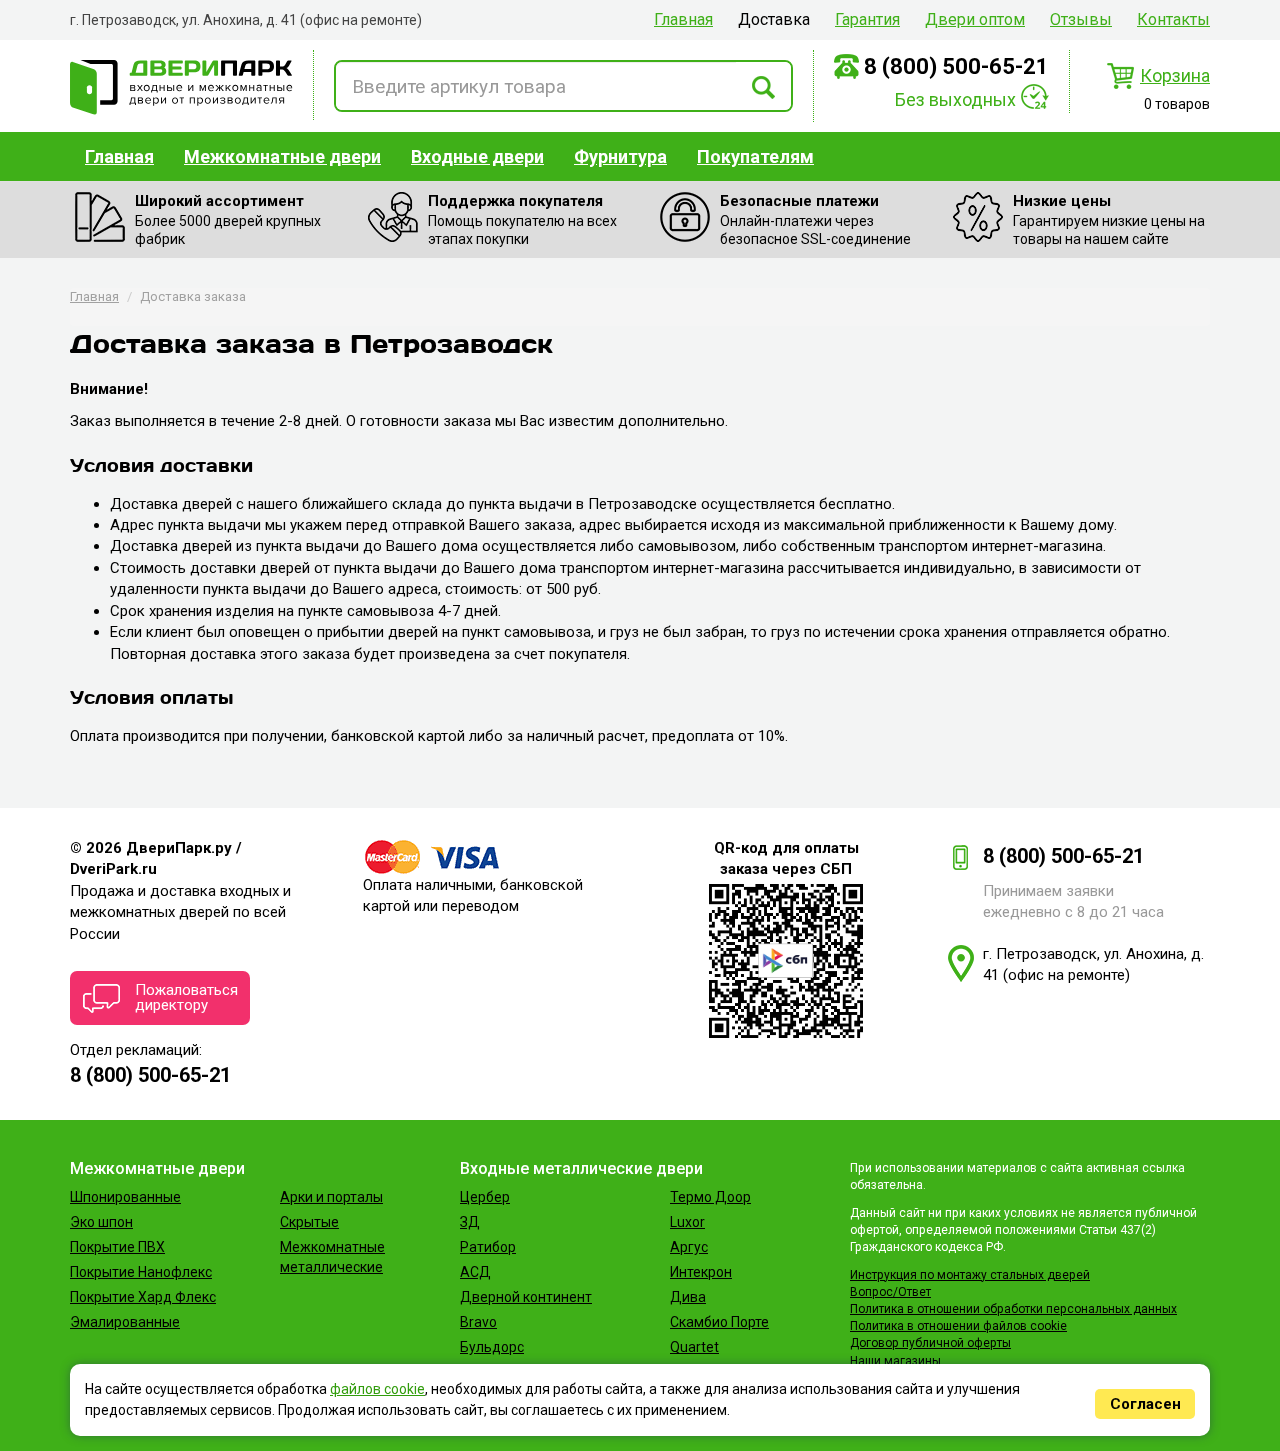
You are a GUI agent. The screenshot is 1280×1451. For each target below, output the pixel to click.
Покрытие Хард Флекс (143, 1297)
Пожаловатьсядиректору (186, 997)
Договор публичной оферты (930, 1343)
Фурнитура (620, 156)
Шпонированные (125, 1197)
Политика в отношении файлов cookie (958, 1326)
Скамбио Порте (719, 1322)
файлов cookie (377, 1389)
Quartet (694, 1347)
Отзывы (1081, 19)
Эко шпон (101, 1222)
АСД (475, 1272)
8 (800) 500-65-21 (956, 66)
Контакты (1173, 19)
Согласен (1145, 1404)
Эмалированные (125, 1322)
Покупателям (755, 156)
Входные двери (477, 156)
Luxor (687, 1222)
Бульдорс (492, 1347)
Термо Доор (710, 1197)
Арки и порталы (331, 1197)
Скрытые (309, 1222)
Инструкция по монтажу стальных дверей (970, 1275)
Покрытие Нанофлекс (141, 1272)
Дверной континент (526, 1297)
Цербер (485, 1197)
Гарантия (867, 19)
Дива (688, 1297)
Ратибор (488, 1247)
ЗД (470, 1222)
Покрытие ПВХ (117, 1247)
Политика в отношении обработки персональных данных (1013, 1309)
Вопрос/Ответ (890, 1292)
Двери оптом (975, 19)
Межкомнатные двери (282, 156)
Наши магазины (895, 1361)
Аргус (689, 1247)
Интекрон (701, 1272)
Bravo (478, 1322)
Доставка (774, 19)
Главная (683, 19)
